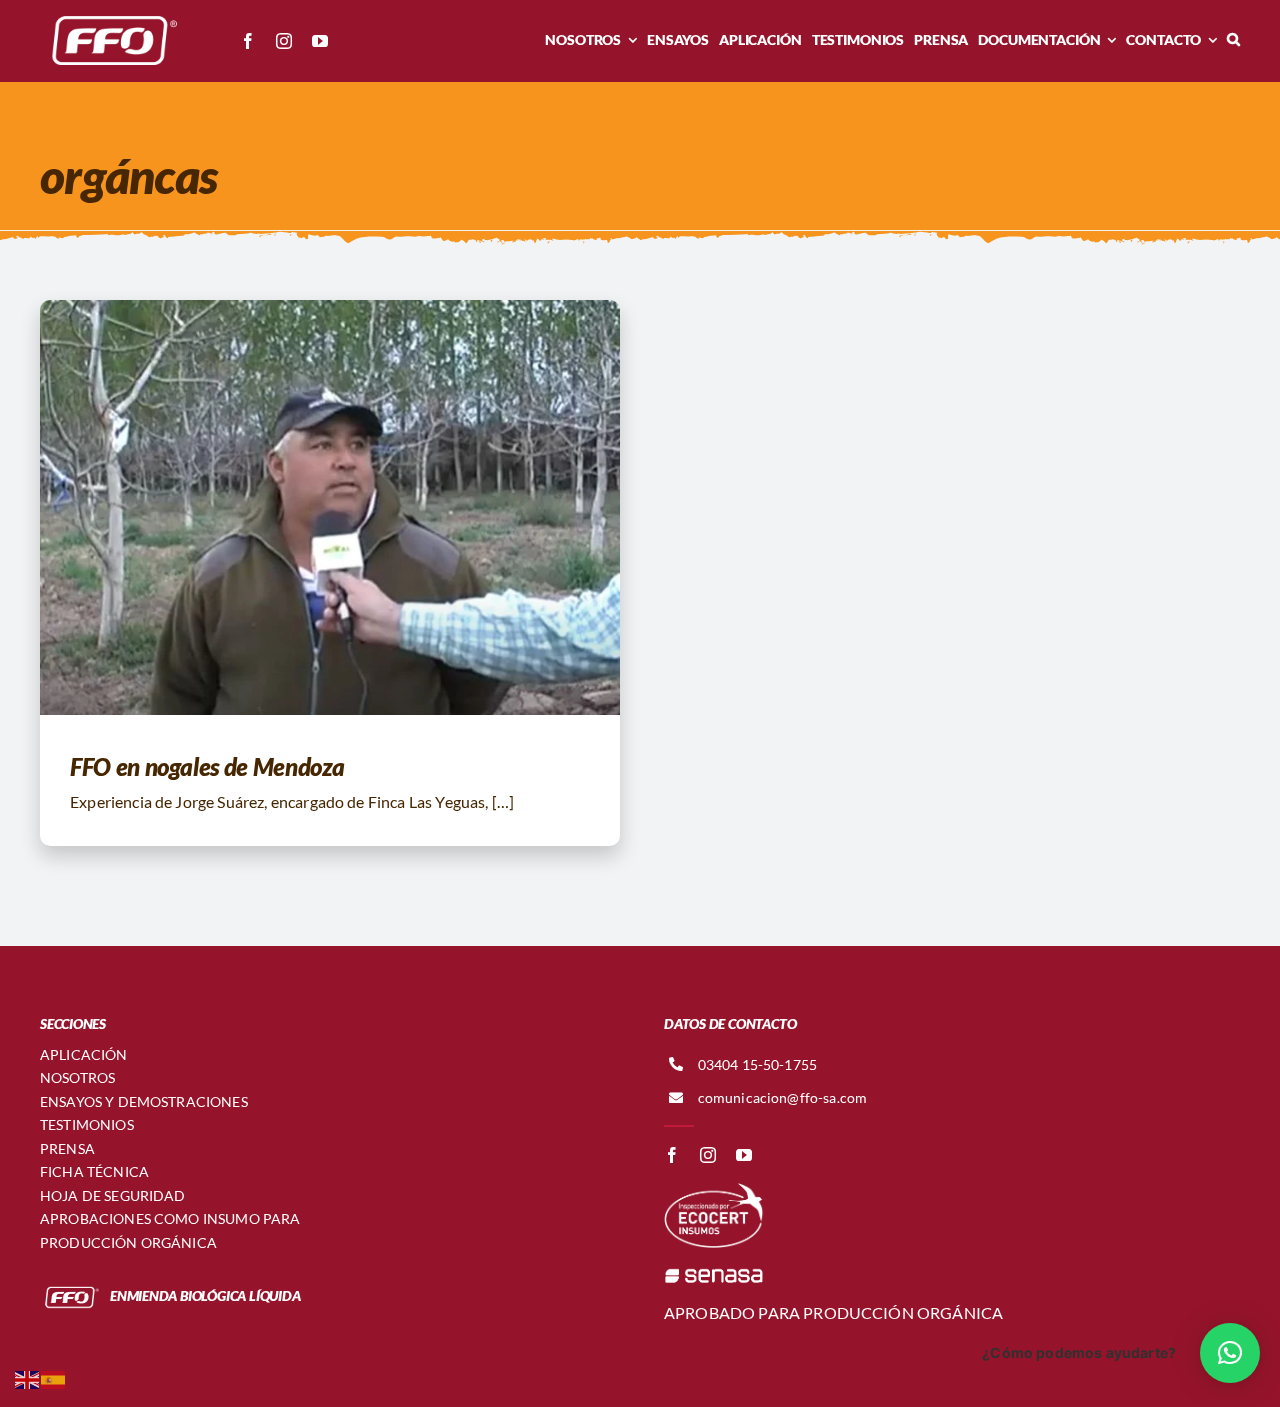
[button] (1233, 40)
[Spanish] (54, 1377)
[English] (28, 1377)
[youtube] (320, 41)
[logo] (110, 17)
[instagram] (284, 41)
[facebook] (248, 41)
